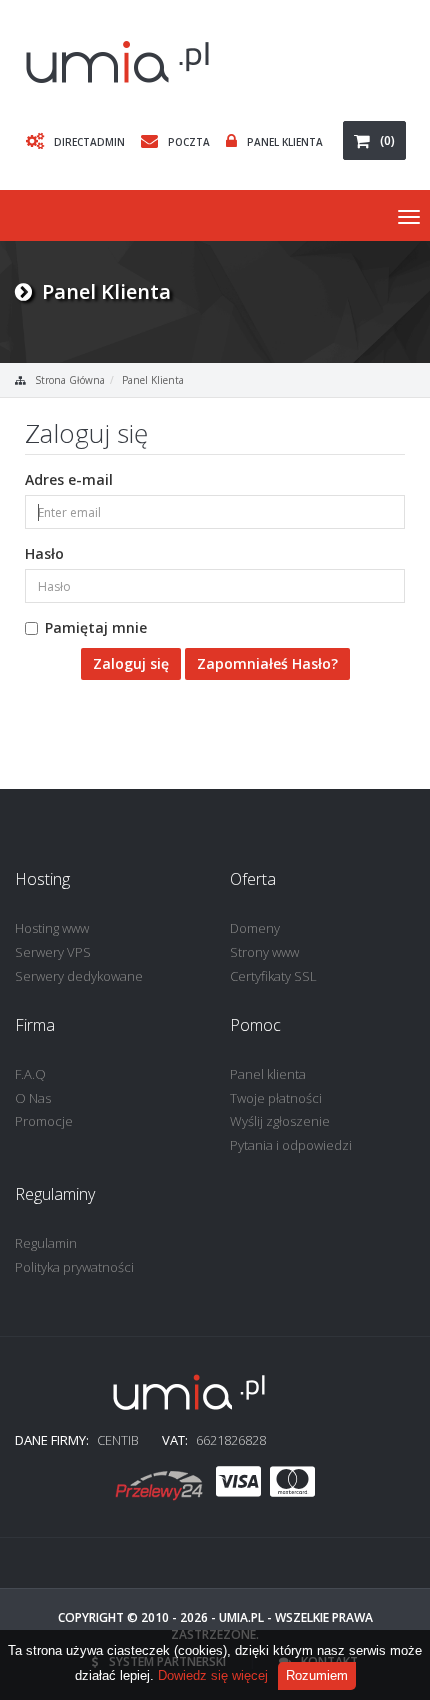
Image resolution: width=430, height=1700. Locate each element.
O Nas (33, 1098)
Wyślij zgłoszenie (280, 1121)
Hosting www (52, 928)
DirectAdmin (89, 142)
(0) (387, 140)
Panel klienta (268, 1074)
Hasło (44, 553)
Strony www (264, 952)
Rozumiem (317, 1675)
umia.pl (241, 1617)
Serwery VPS (53, 952)
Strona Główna (70, 380)
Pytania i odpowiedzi (291, 1145)
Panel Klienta (285, 142)
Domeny (255, 928)
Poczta (189, 142)
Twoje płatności (276, 1098)
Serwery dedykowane (79, 976)
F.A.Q (30, 1074)
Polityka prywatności (74, 1267)
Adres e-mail (69, 479)
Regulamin (46, 1243)
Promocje (44, 1121)
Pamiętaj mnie (96, 627)
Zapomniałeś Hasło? (267, 663)
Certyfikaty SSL (273, 976)
